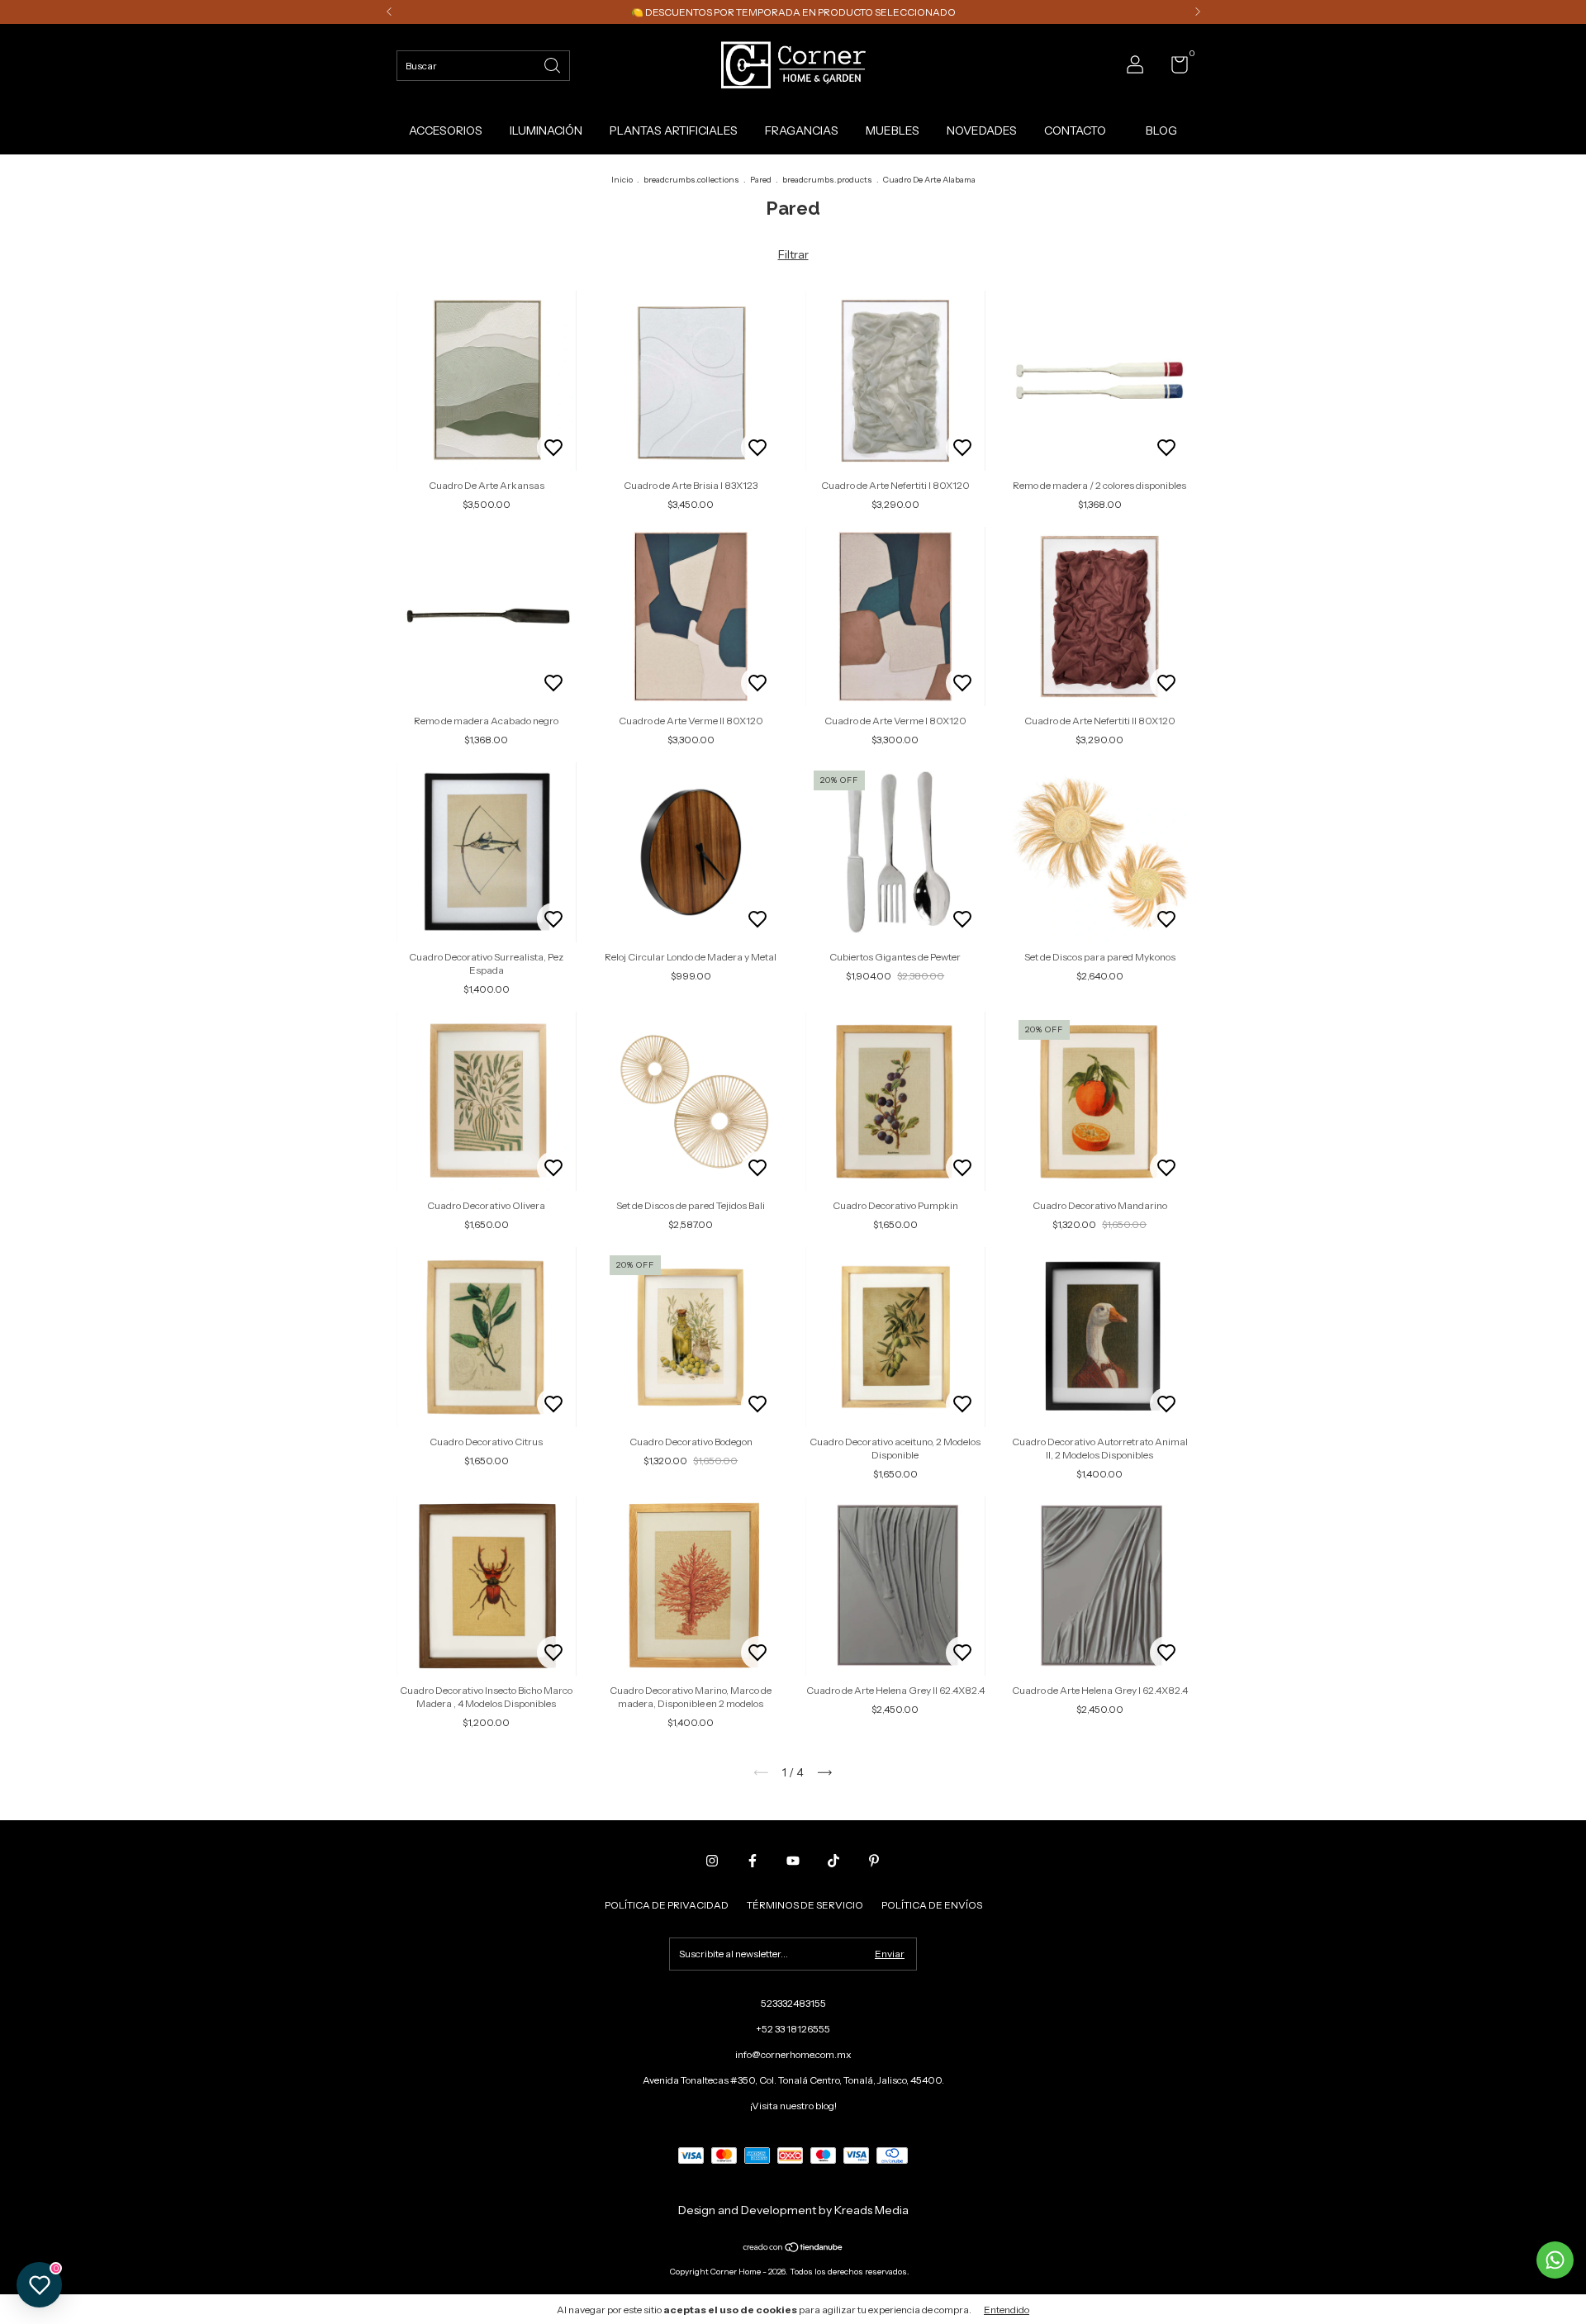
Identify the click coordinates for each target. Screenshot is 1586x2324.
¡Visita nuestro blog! (793, 2106)
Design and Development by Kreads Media (793, 2210)
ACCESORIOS (446, 130)
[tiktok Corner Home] (833, 1861)
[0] (1173, 68)
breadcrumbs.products (827, 180)
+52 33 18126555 (793, 2029)
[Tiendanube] (793, 2249)
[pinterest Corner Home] (874, 1861)
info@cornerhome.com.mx (793, 2054)
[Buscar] (553, 64)
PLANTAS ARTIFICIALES (674, 130)
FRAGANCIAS (802, 130)
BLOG (1161, 130)
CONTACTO (1075, 130)
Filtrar (793, 254)
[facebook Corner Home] (753, 1861)
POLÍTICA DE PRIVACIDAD (667, 1905)
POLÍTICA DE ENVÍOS (932, 1905)
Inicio (622, 180)
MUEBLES (893, 130)
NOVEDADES (982, 130)
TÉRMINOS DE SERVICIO (805, 1905)
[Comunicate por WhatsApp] (1555, 2260)
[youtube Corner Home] (793, 1861)
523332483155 (793, 2003)
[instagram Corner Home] (712, 1861)
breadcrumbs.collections (691, 180)
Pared (761, 180)
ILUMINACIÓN (546, 130)
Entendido (1007, 2310)
